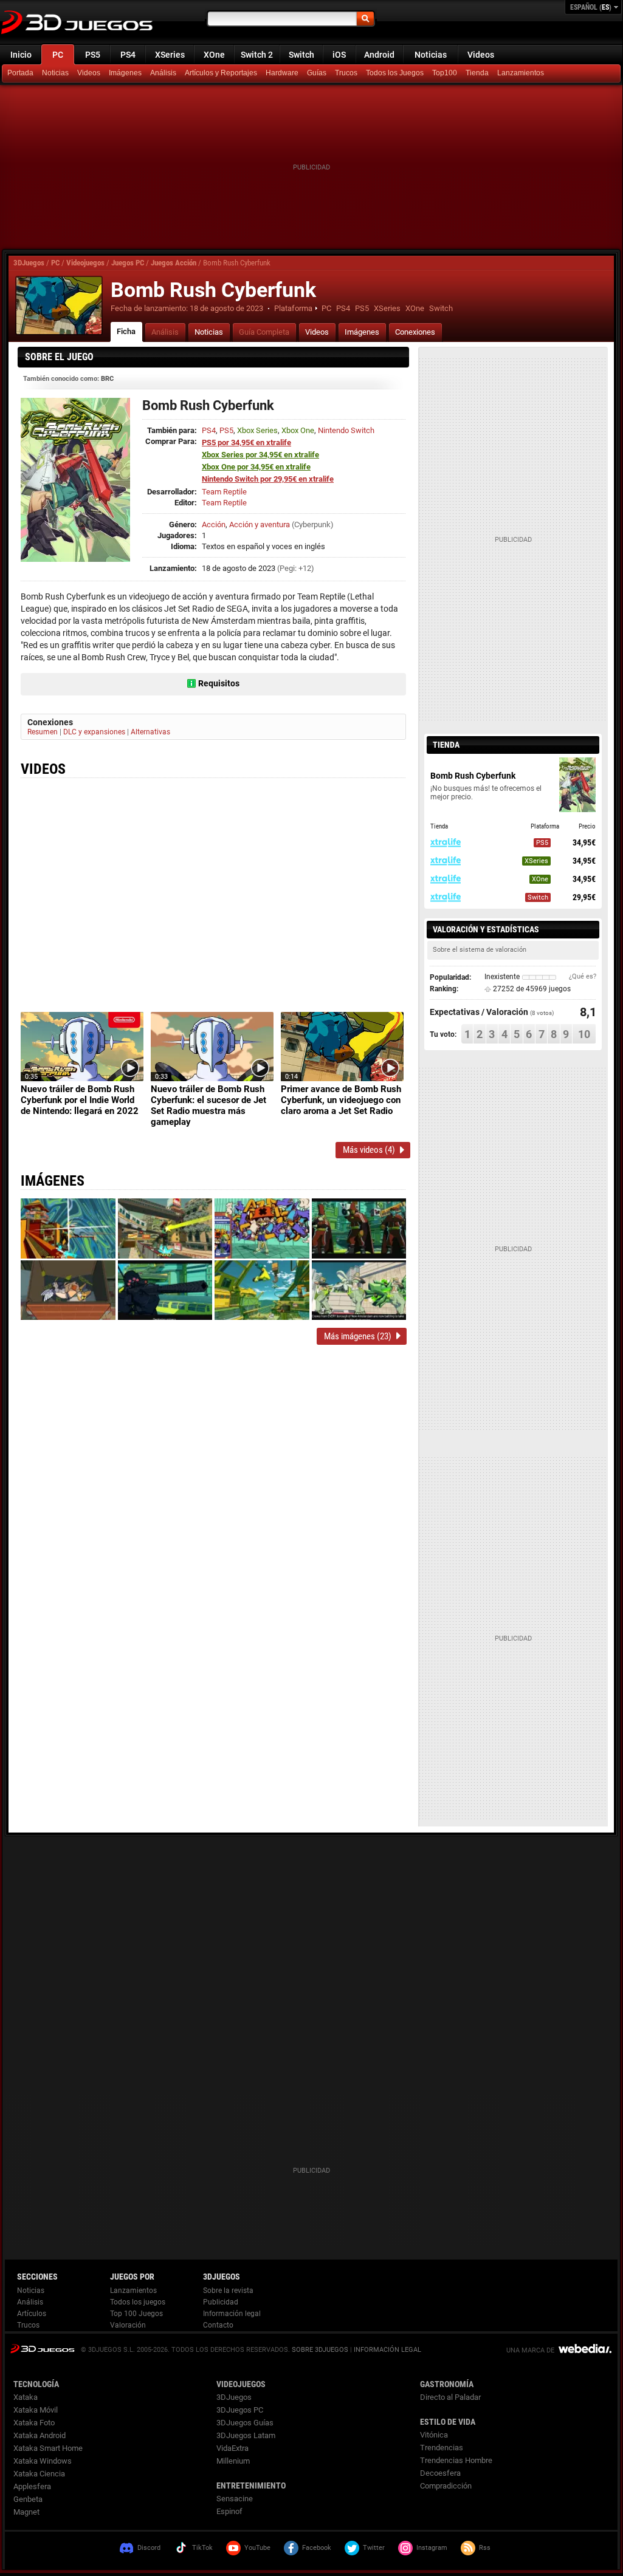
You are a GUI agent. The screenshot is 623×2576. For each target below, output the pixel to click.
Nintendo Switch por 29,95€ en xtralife (268, 479)
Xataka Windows (43, 2461)
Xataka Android (40, 2435)
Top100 (445, 73)
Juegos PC (128, 263)
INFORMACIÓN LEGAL (387, 2350)
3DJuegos (29, 263)
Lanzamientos (521, 73)
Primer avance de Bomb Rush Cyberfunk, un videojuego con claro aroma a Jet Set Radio (341, 1100)
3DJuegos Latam (246, 2435)
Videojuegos (85, 263)
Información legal (232, 2314)
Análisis (163, 73)
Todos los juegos (138, 2302)
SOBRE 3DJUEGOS (320, 2350)
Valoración (128, 2325)
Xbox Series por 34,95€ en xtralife (260, 455)
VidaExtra (232, 2448)
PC (58, 55)
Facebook (317, 2548)
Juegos (42, 2349)
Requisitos (219, 683)
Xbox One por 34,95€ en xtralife (256, 467)
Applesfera (32, 2486)
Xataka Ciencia (39, 2474)
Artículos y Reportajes (221, 73)
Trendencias (442, 2448)
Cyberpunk (312, 524)
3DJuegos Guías (245, 2423)
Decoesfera (440, 2473)
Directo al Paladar (450, 2397)
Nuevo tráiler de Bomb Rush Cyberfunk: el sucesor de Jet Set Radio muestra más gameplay (208, 1105)
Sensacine (235, 2499)
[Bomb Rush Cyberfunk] (59, 306)
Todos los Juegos (395, 73)
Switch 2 (257, 55)
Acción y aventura (260, 524)
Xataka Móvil (36, 2410)
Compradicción (446, 2486)
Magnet (26, 2512)
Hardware (282, 73)
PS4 (128, 55)
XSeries (170, 55)
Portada (20, 73)
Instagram (432, 2548)
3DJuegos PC (240, 2410)
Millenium (233, 2461)
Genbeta (28, 2499)
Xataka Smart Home (48, 2448)
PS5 (93, 55)
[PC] (478, 73)
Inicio (21, 55)
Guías (317, 73)
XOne (214, 55)
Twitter (374, 2548)
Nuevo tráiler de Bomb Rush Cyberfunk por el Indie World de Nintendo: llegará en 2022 (80, 1100)
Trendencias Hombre (456, 2460)
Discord (149, 2548)
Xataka (26, 2397)
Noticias (431, 55)
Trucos (346, 73)
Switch (301, 55)
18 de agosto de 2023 (226, 308)
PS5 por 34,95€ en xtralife (246, 442)
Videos (481, 55)
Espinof (229, 2511)
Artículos (32, 2314)
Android (379, 55)
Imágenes (125, 73)
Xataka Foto (34, 2423)
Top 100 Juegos (136, 2314)
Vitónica (434, 2435)
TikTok (202, 2548)
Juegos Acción (174, 263)
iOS (339, 55)
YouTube (257, 2548)
